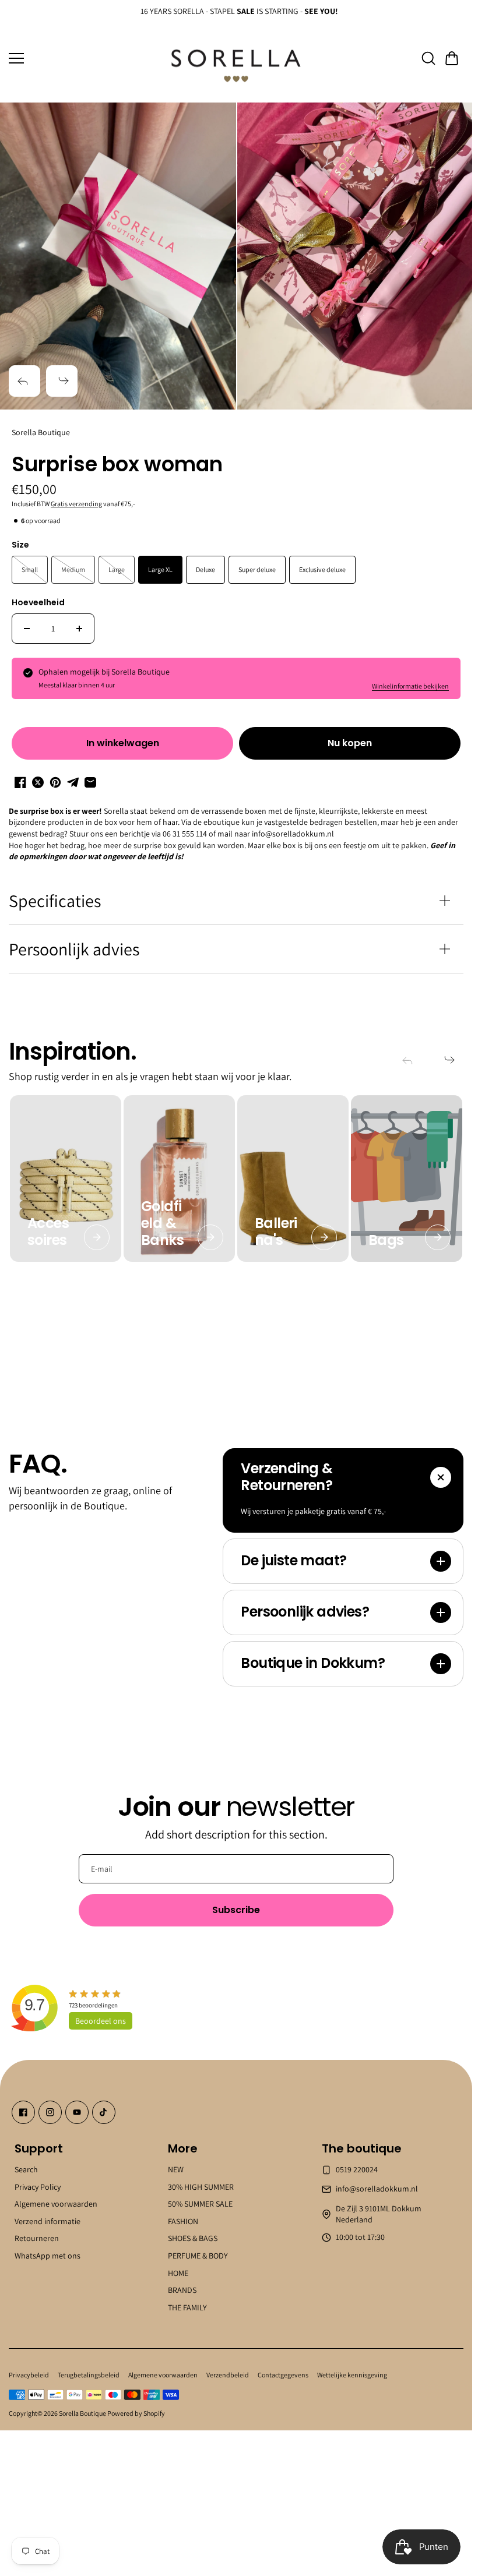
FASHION (183, 2221)
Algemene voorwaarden (56, 2204)
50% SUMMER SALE (200, 2204)
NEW (176, 2169)
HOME (178, 2272)
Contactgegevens (283, 2375)
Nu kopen (350, 743)
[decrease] (27, 629)
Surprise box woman (117, 465)
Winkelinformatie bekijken (410, 686)
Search (26, 2169)
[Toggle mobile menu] (83, 58)
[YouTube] (77, 2112)
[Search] (428, 58)
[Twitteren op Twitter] (38, 782)
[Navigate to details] (97, 1237)
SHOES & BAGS (193, 2238)
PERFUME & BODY (198, 2256)
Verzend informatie (48, 2221)
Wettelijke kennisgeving (352, 2375)
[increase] (79, 629)
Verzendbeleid (228, 2375)
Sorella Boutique (82, 2413)
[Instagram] (50, 2112)
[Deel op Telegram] (73, 782)
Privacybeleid (29, 2375)
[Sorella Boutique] (236, 59)
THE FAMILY (187, 2307)
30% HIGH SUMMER (201, 2186)
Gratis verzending (76, 504)
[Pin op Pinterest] (55, 782)
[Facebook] (23, 2112)
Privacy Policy (38, 2186)
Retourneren (37, 2238)
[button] (452, 58)
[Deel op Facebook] (20, 782)
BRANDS (182, 2290)
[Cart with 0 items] (452, 58)
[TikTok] (104, 2112)
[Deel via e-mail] (90, 782)
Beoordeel (101, 2021)
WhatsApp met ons (48, 2256)
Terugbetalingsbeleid (89, 2375)
